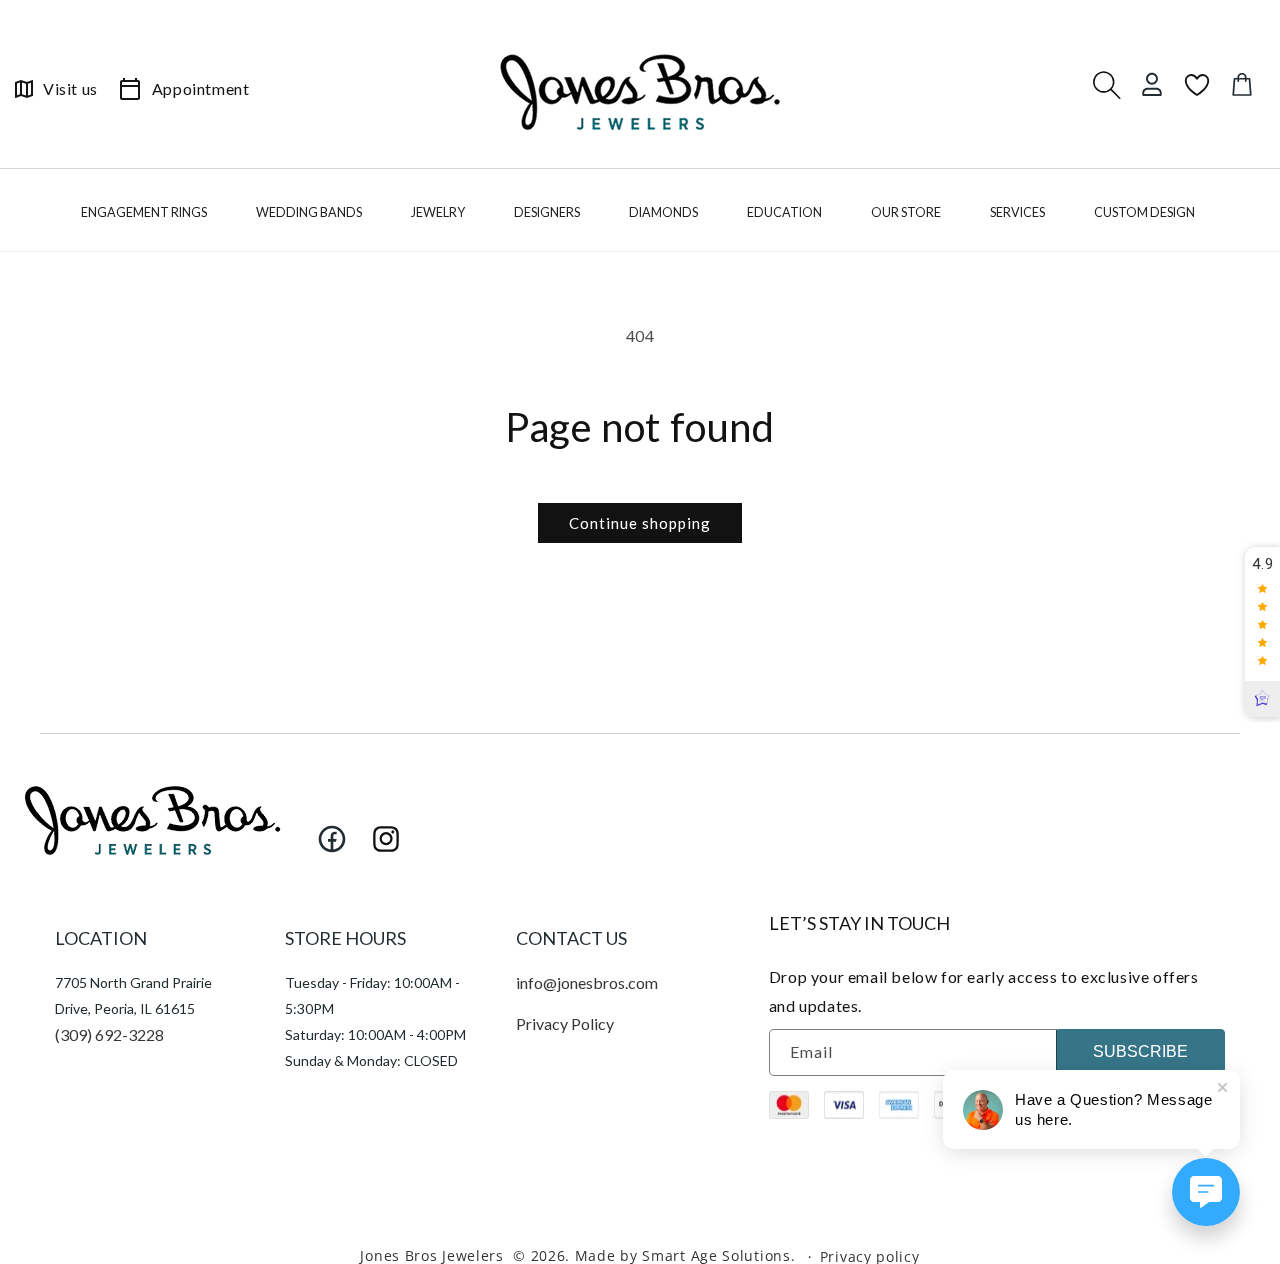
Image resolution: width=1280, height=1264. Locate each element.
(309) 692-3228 (109, 1034)
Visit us (70, 88)
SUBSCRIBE (1140, 1051)
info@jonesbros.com (587, 982)
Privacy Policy (565, 1023)
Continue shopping (640, 523)
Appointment (201, 88)
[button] (146, 217)
